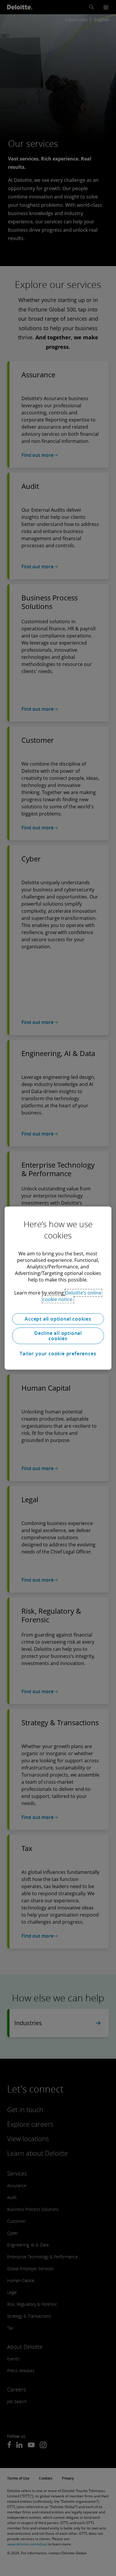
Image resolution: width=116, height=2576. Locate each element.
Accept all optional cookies (58, 1319)
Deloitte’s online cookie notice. (72, 1296)
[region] (58, 1288)
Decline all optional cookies (58, 1336)
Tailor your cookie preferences (58, 1354)
